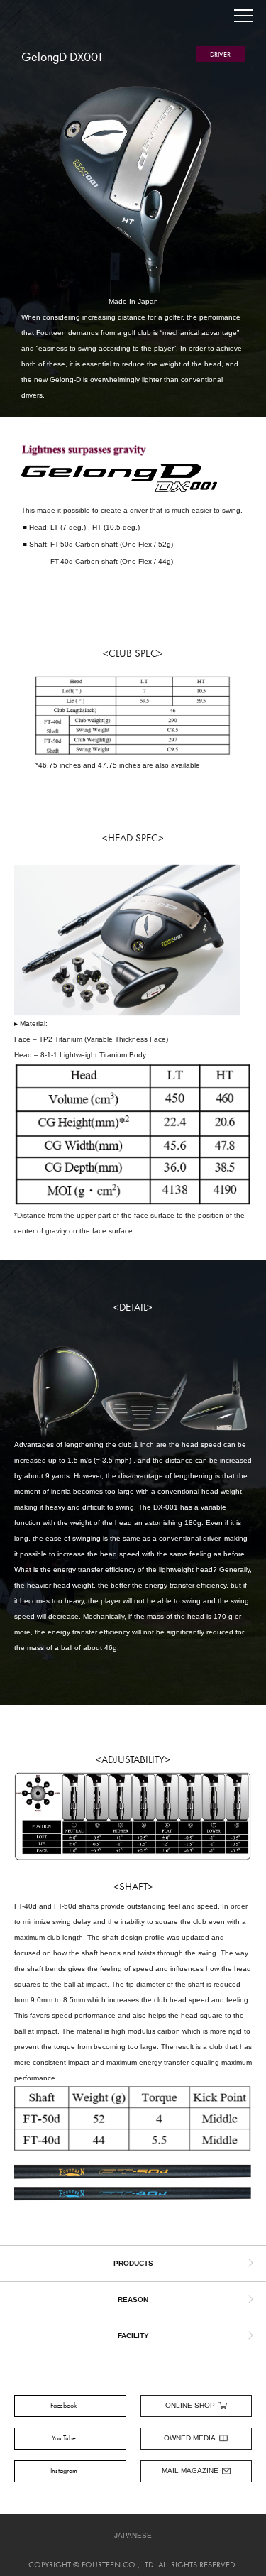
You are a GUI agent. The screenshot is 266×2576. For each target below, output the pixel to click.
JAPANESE (133, 2535)
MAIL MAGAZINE (190, 2471)
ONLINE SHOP (190, 2405)
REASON (133, 2299)
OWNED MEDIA (190, 2438)
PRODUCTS (133, 2263)
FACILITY (133, 2336)
